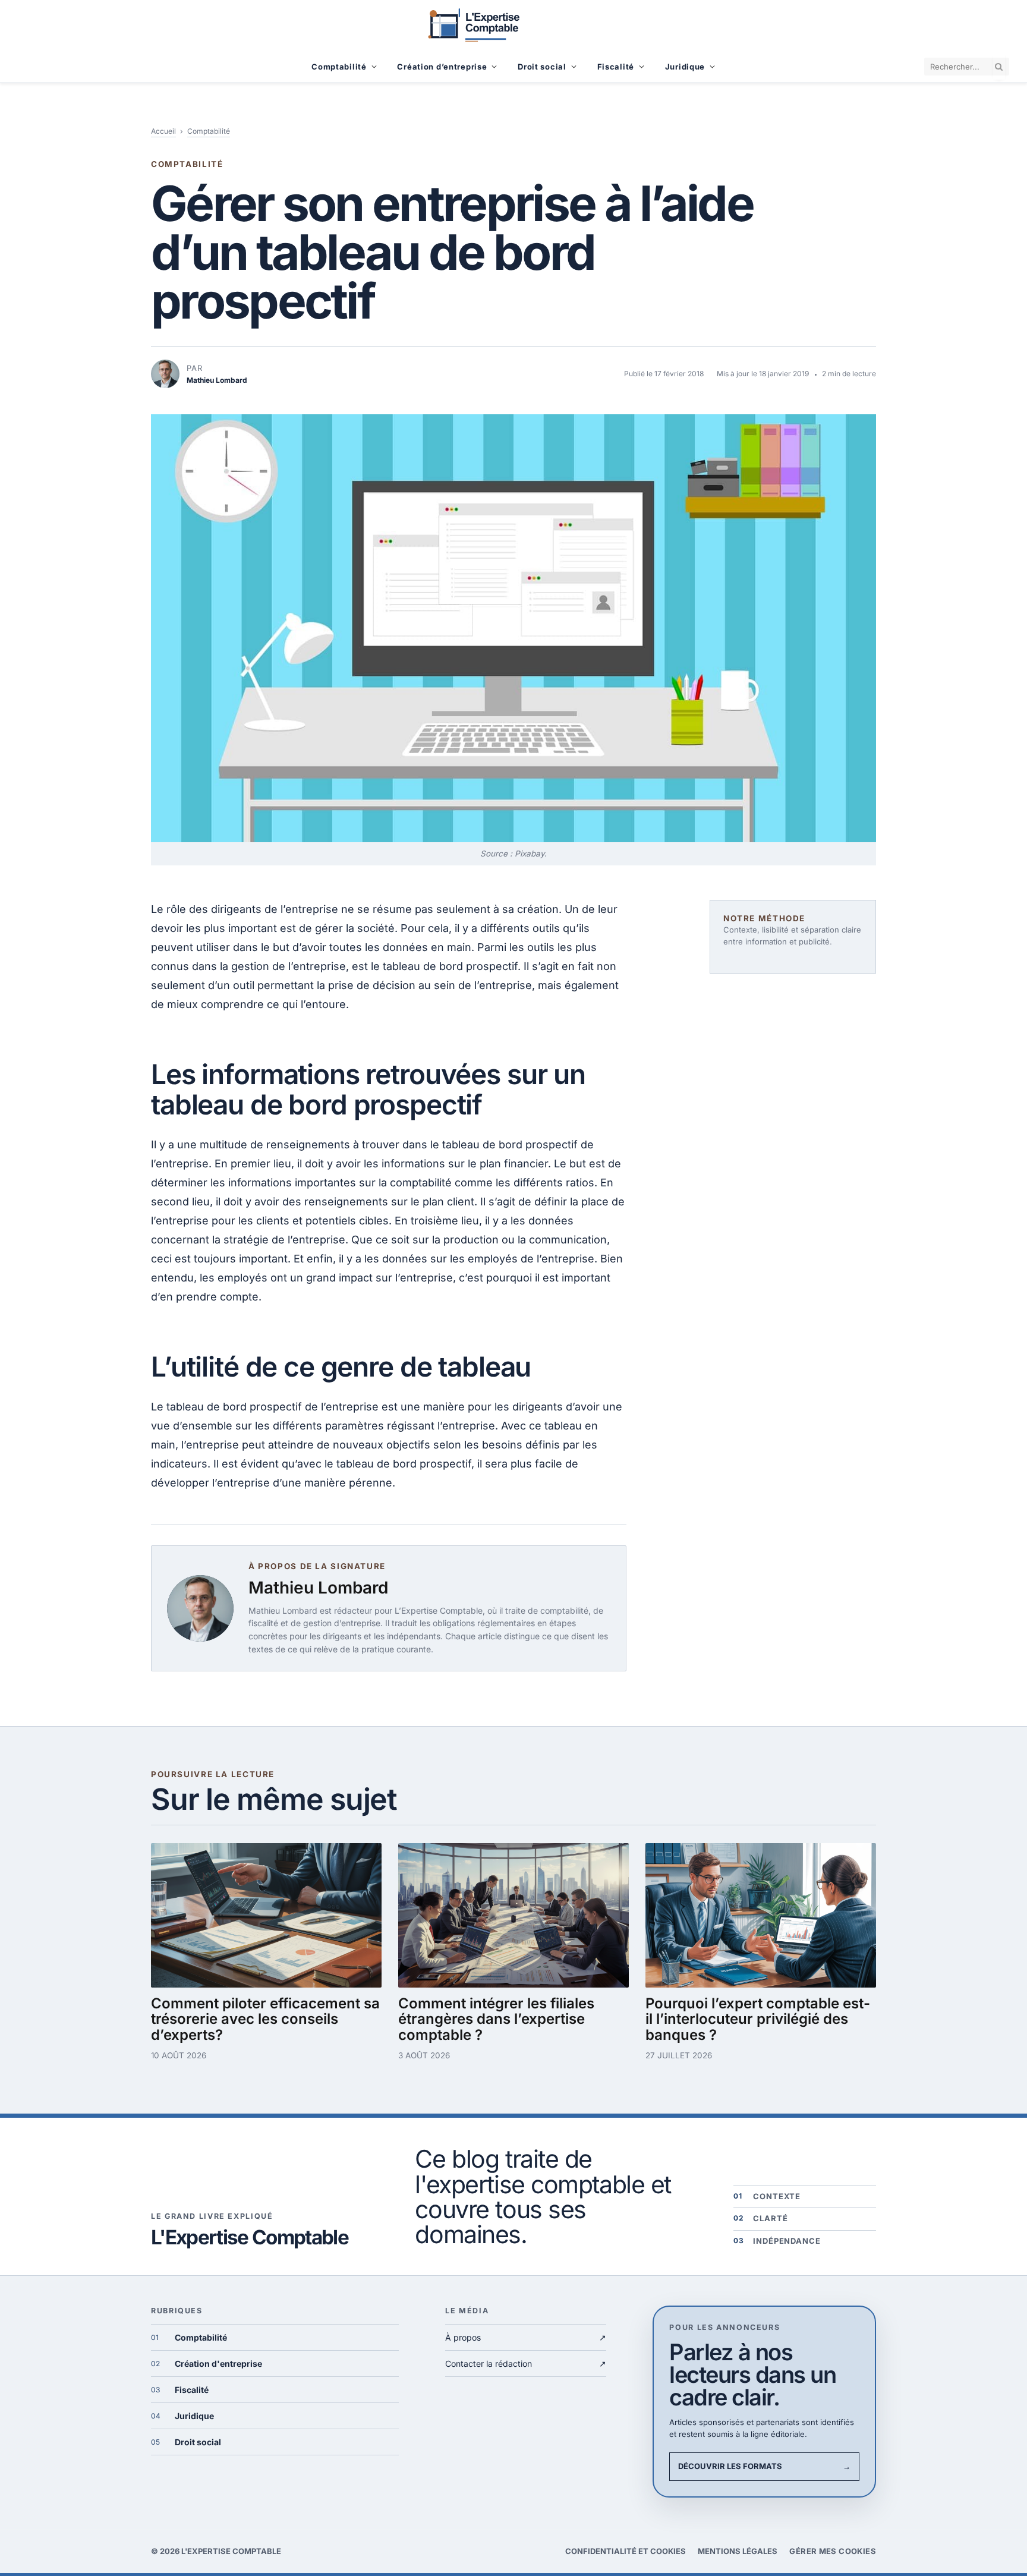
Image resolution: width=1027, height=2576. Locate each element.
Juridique (685, 67)
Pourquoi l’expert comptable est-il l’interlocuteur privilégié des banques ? (758, 2019)
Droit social (542, 67)
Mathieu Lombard (318, 1588)
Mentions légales (738, 2551)
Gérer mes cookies (833, 2551)
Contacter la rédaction (526, 2364)
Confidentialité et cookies (626, 2551)
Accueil (163, 131)
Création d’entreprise (442, 67)
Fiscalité (616, 67)
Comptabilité (339, 67)
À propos (526, 2337)
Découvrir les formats (764, 2466)
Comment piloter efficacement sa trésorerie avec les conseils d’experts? (265, 2019)
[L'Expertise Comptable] (513, 25)
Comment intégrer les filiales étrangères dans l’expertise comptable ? (496, 2019)
